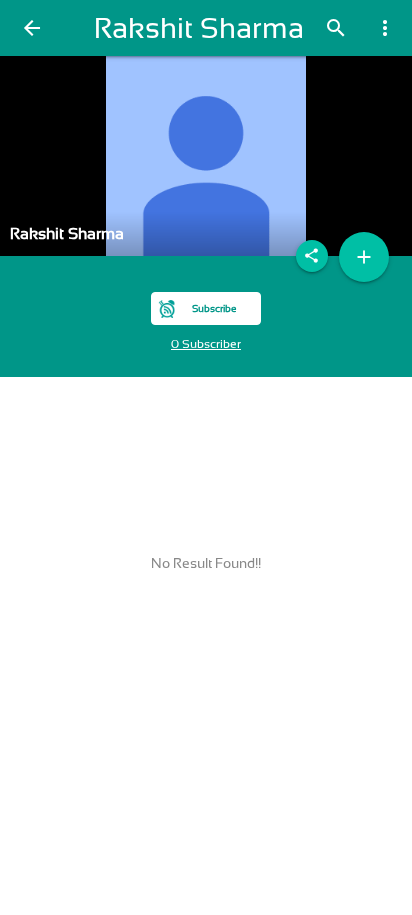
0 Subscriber (206, 344)
